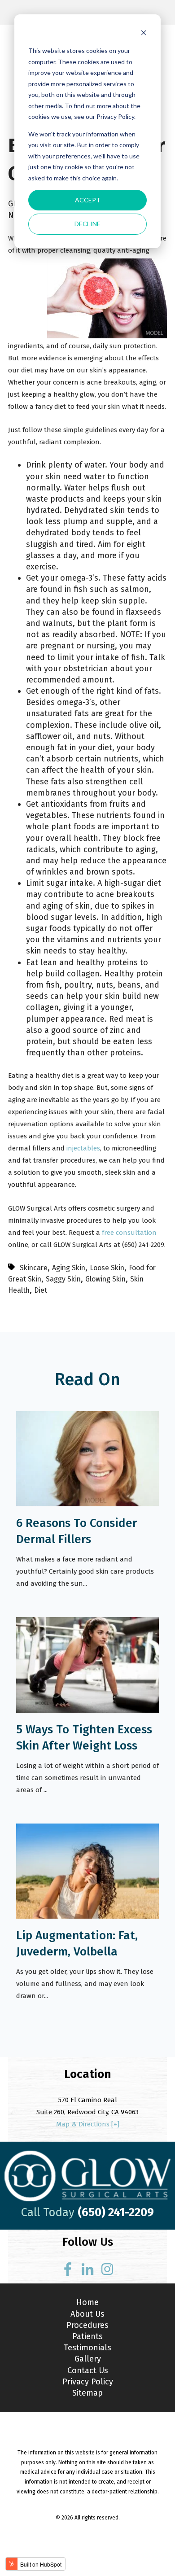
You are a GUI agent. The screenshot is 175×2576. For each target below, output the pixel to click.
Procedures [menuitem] (87, 2325)
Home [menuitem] (87, 2302)
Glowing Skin (105, 1279)
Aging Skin (69, 1268)
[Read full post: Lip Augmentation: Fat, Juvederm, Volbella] (87, 1916)
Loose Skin (107, 1268)
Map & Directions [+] (88, 2124)
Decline (87, 224)
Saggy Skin (63, 1279)
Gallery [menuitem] (88, 2359)
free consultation (129, 1233)
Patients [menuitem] (87, 2336)
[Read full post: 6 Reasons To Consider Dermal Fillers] (87, 1504)
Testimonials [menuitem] (87, 2348)
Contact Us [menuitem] (88, 2370)
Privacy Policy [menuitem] (88, 2382)
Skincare (34, 1268)
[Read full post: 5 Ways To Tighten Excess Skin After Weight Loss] (87, 1710)
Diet (41, 1290)
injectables (83, 1148)
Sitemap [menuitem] (87, 2393)
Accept (88, 200)
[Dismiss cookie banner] (144, 34)
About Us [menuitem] (87, 2314)
